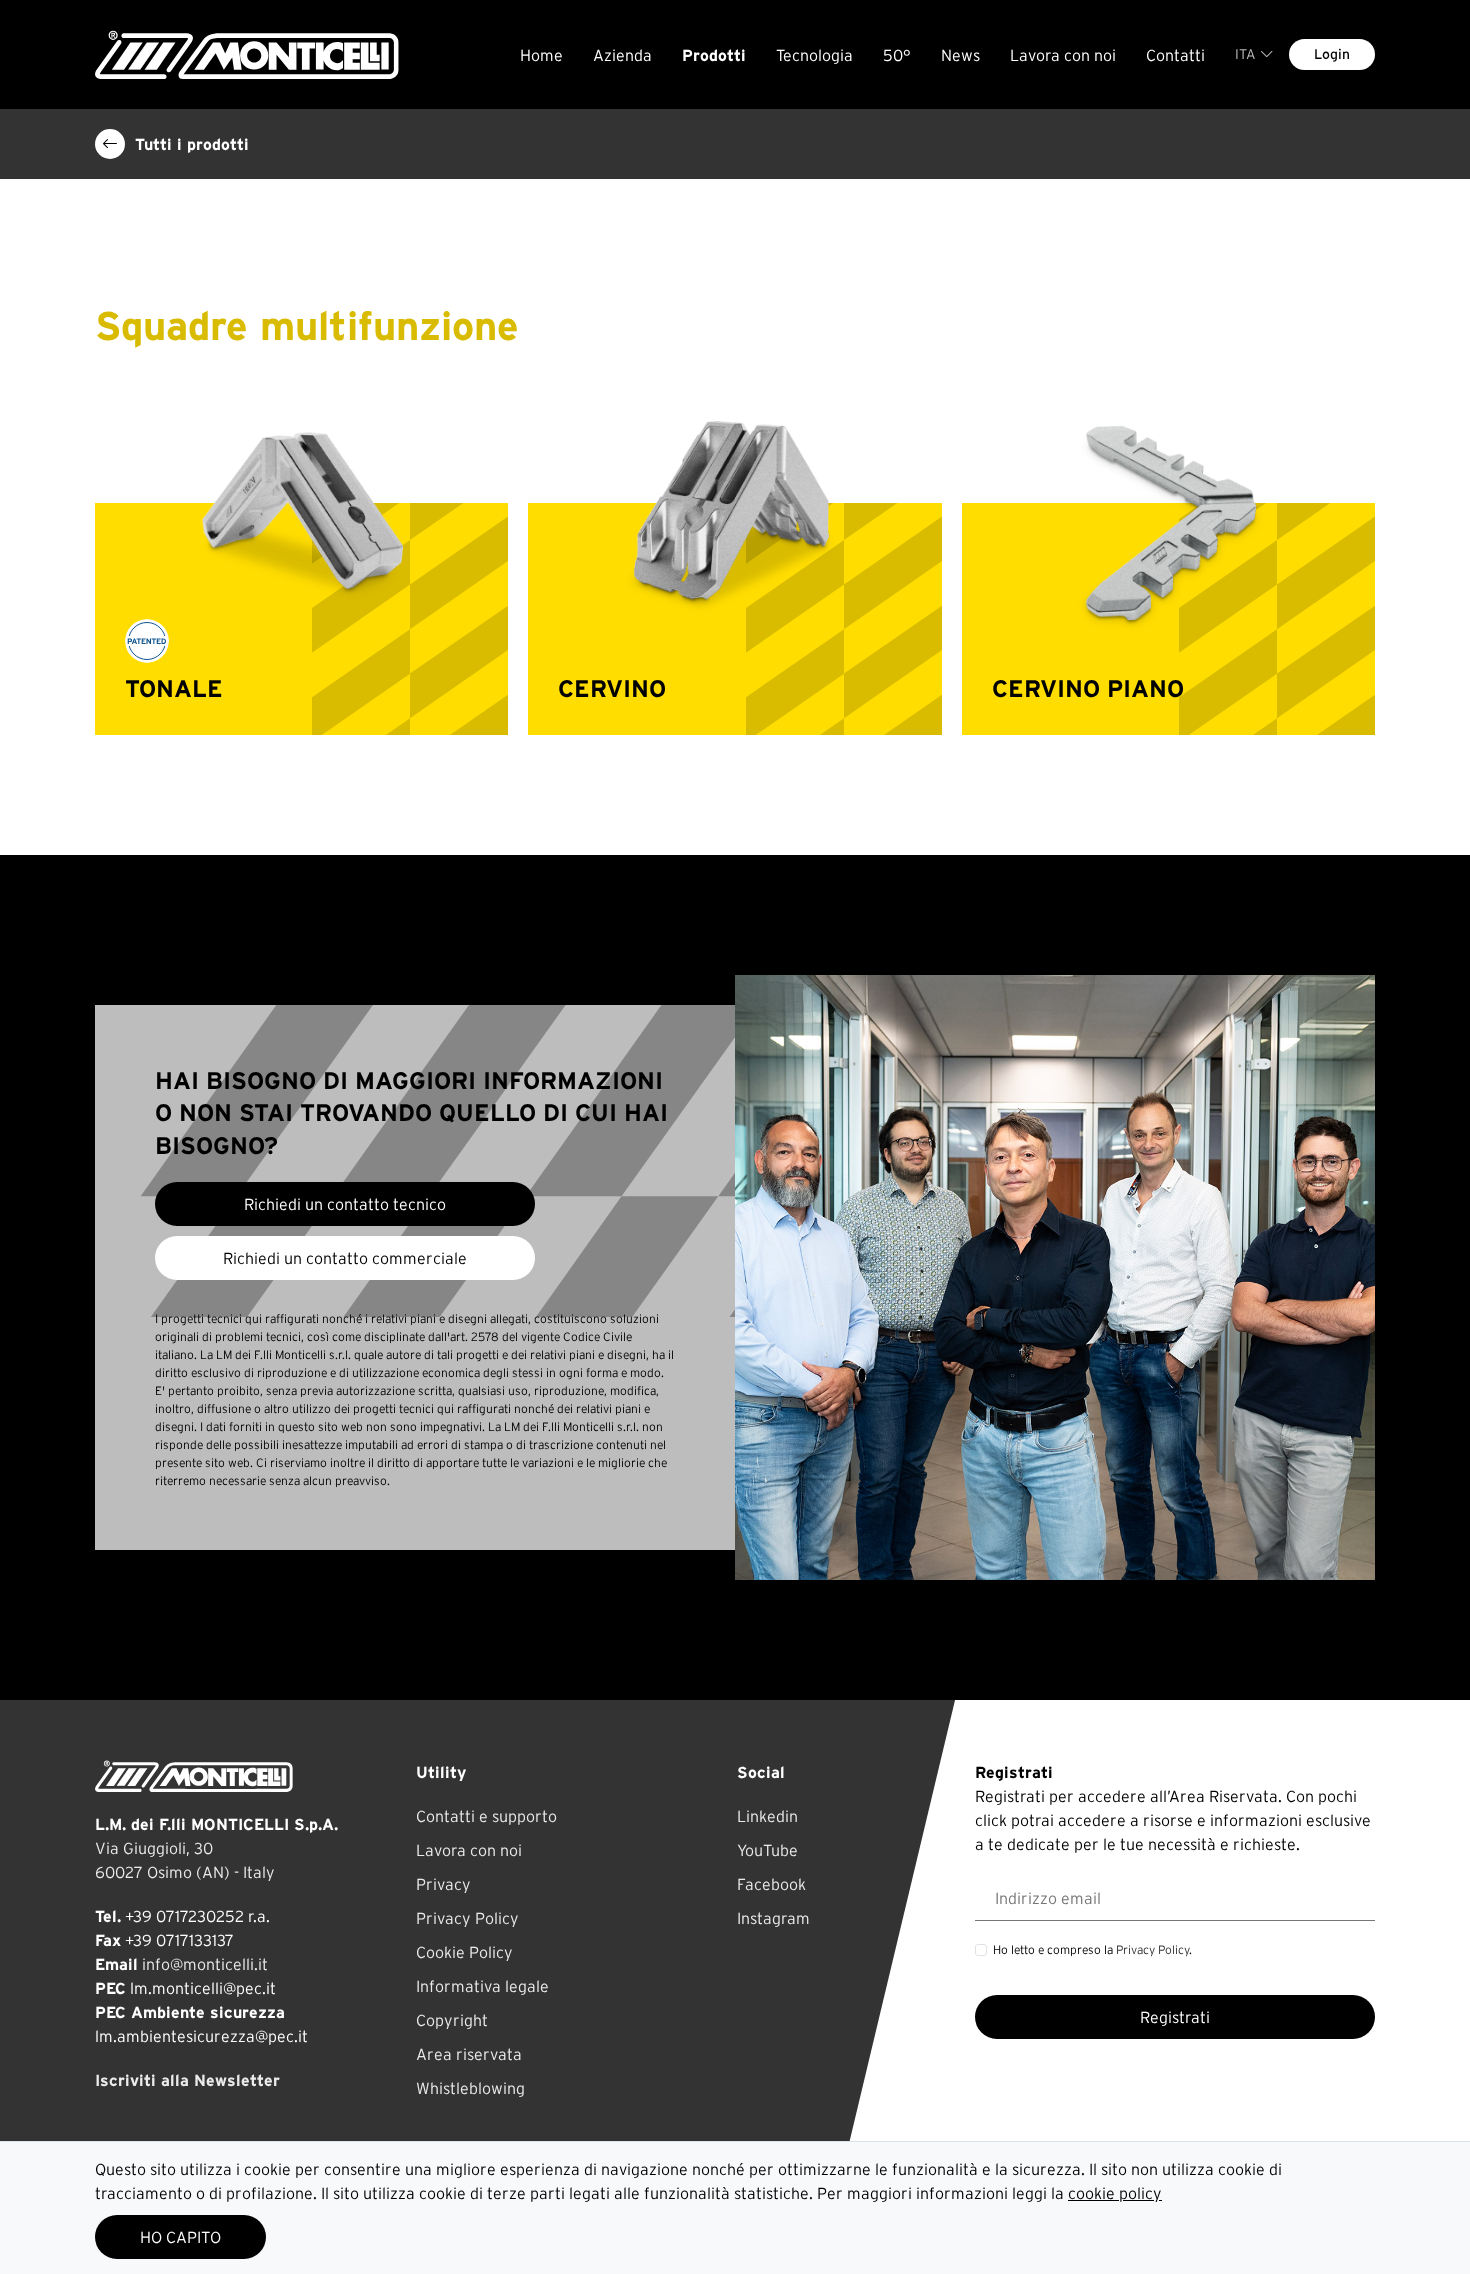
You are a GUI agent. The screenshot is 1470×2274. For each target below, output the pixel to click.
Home (541, 55)
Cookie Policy (464, 1952)
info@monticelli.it (205, 1964)
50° (897, 55)
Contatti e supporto (486, 1816)
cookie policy (1115, 2193)
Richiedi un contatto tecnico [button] (345, 1204)
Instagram (773, 1918)
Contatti (1175, 55)
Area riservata (469, 2054)
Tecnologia (814, 55)
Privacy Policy (467, 1918)
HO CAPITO (180, 2237)
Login (1332, 54)
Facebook (771, 1884)
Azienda (622, 55)
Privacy (443, 1884)
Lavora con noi (1063, 55)
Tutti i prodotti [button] (192, 144)
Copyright (452, 2020)
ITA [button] (1245, 54)
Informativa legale (482, 1986)
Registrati (1175, 2017)
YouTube (767, 1850)
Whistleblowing (470, 2088)
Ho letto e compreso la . (1092, 1949)
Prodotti (714, 55)
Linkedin (767, 1816)
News (960, 55)
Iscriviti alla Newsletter (187, 2080)
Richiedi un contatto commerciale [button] (345, 1258)
